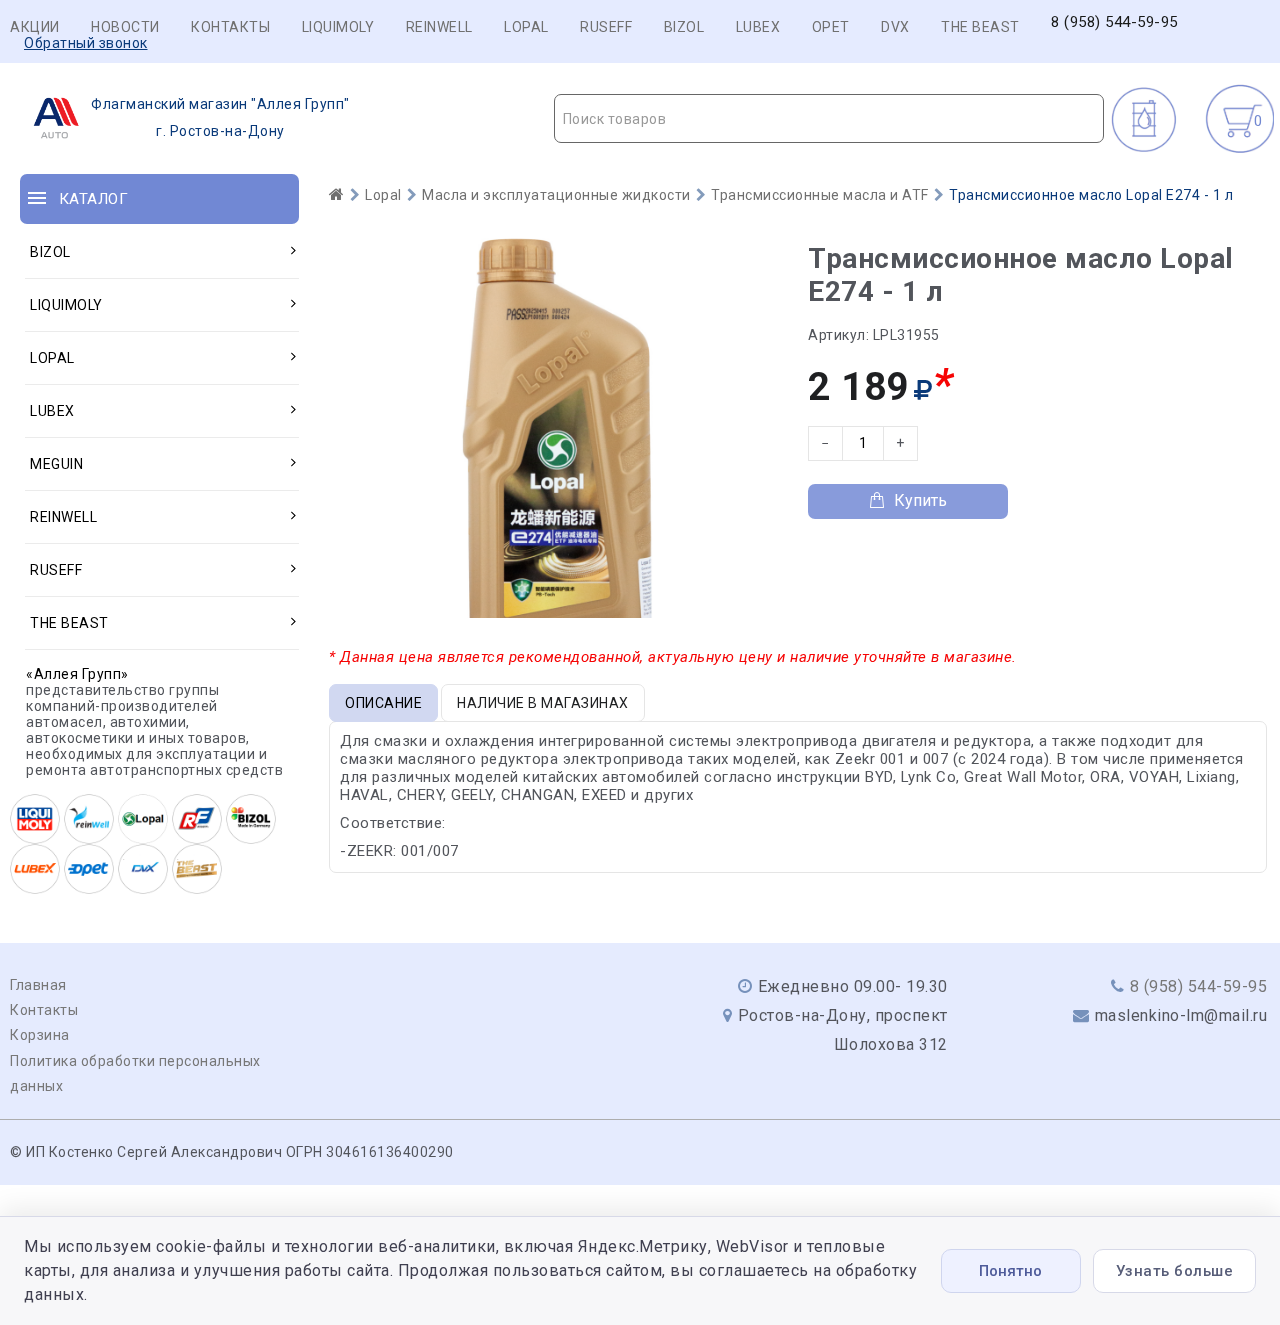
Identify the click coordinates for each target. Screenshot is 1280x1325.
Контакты (230, 27)
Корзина (40, 1035)
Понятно (1010, 1271)
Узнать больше (1175, 1271)
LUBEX (758, 27)
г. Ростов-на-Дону (220, 117)
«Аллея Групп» (77, 674)
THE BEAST (980, 27)
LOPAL (526, 27)
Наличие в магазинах (543, 703)
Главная (38, 985)
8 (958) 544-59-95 (1114, 22)
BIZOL (684, 27)
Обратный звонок (86, 43)
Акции (35, 27)
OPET (831, 27)
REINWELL (439, 27)
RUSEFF (606, 27)
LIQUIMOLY (338, 27)
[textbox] (829, 119)
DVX (895, 27)
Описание (383, 703)
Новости (125, 27)
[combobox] (829, 118)
